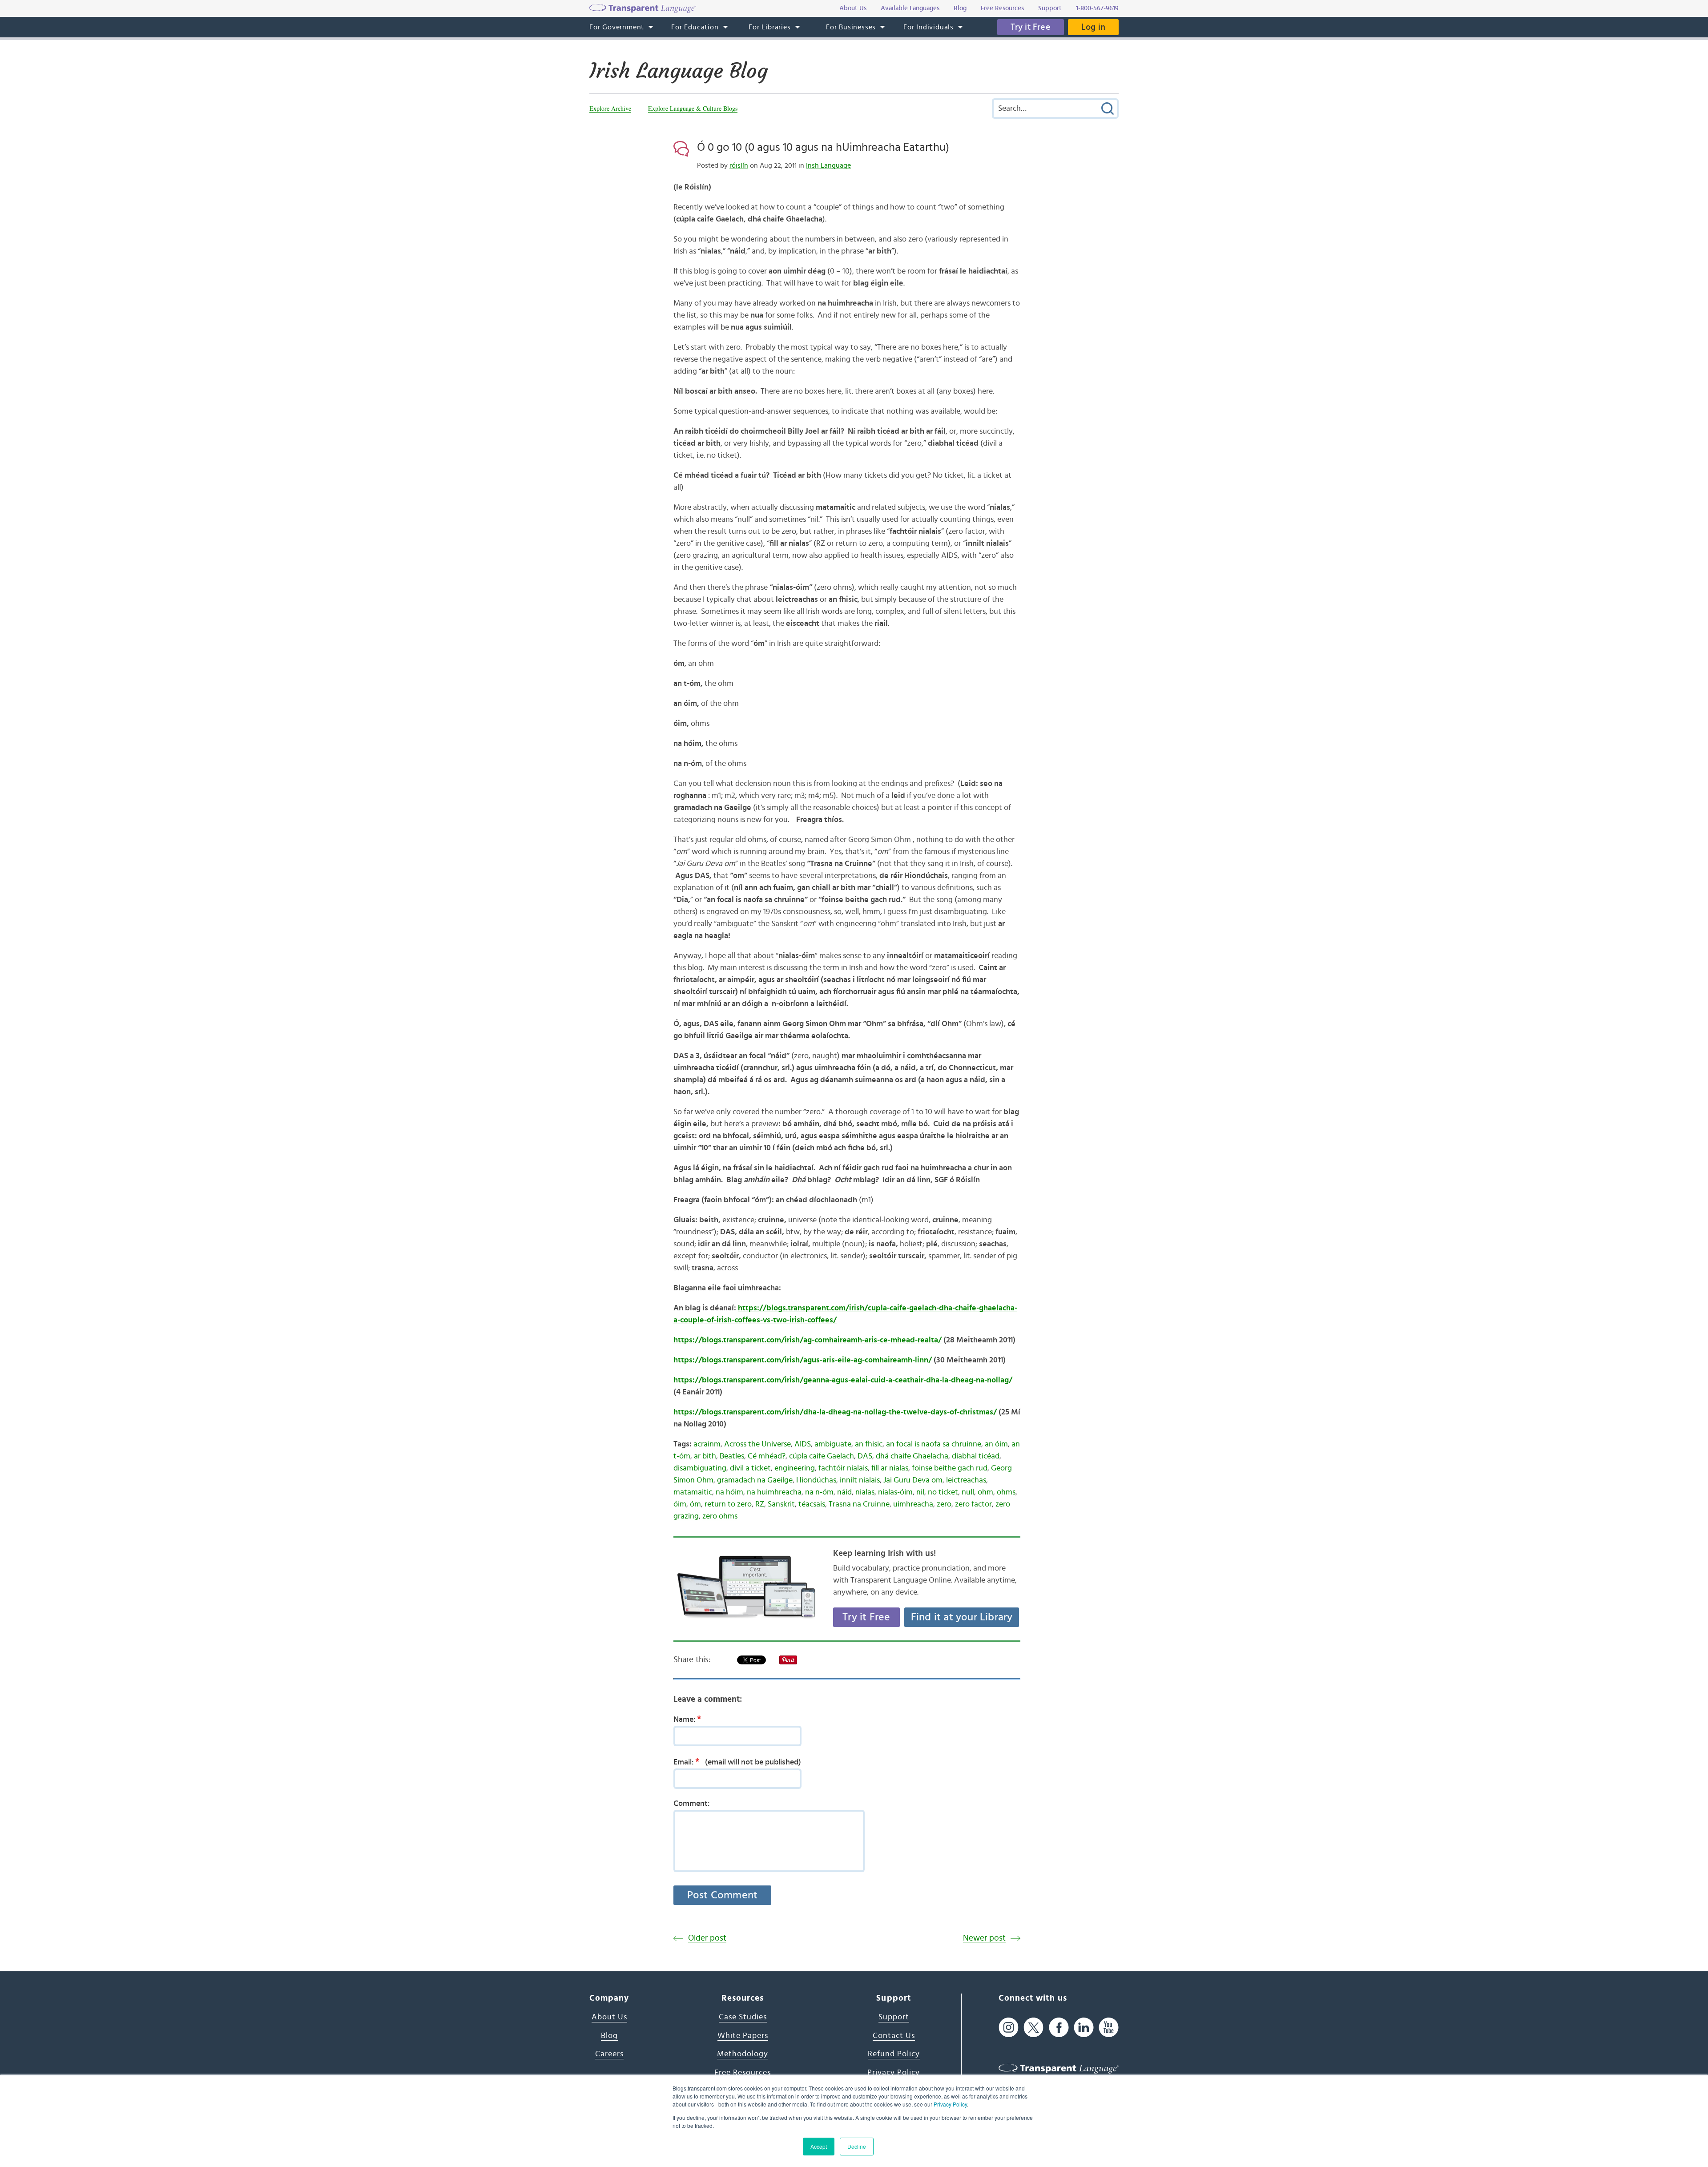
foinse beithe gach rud (950, 1468)
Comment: (692, 1804)
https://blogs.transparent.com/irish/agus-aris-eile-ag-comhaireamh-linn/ (803, 1360)
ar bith (705, 1456)
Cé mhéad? (767, 1456)
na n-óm (819, 1492)
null (968, 1492)
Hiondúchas (816, 1480)
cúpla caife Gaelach (822, 1456)
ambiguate (833, 1444)
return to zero (728, 1504)
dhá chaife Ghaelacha (912, 1456)
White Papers (743, 2036)
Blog (609, 2036)
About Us (609, 2017)
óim (680, 1504)
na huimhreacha (774, 1492)
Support (894, 2017)
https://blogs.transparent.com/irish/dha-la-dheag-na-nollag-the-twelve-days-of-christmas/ (835, 1412)
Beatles (732, 1456)
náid (844, 1492)
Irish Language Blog (679, 71)
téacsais (812, 1504)
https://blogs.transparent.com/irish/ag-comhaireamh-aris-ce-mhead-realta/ (808, 1340)
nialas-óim (895, 1492)
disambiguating (700, 1468)
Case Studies (743, 2017)
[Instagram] (1009, 2027)
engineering (795, 1468)
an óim (996, 1444)
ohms (1006, 1492)
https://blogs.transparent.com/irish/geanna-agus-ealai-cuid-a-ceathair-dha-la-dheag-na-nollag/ (843, 1380)
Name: (687, 1719)
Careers (609, 2054)
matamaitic (693, 1492)
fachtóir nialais (843, 1468)
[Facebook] (1059, 2027)
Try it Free (1031, 27)
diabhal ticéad (976, 1456)
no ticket (943, 1492)
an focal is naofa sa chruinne (934, 1444)
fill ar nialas (890, 1468)
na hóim (729, 1492)
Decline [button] (857, 2146)
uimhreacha (913, 1504)
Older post (707, 1938)
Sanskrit (781, 1504)
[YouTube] (1109, 2027)
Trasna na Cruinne (859, 1504)
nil (920, 1492)
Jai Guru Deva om (913, 1480)
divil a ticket (750, 1468)
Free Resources (743, 2073)
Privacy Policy (950, 2104)
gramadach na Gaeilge (755, 1480)
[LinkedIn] (1084, 2027)
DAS (865, 1456)
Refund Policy (894, 2054)
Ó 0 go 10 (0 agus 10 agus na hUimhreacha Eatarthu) (823, 147)
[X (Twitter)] (1033, 2027)
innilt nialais (860, 1480)
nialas (865, 1492)
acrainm (707, 1444)
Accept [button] (819, 2146)
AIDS (803, 1444)
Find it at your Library (962, 1617)
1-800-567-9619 (1097, 8)
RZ (760, 1504)
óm (695, 1504)
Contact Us (894, 2036)
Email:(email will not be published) (737, 1762)
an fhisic (869, 1444)
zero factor (973, 1504)
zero (944, 1504)
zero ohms (720, 1516)
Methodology (743, 2054)
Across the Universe (757, 1444)
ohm (985, 1492)
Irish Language (828, 165)
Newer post (984, 1938)
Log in (1093, 27)
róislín (739, 165)
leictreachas (966, 1480)
